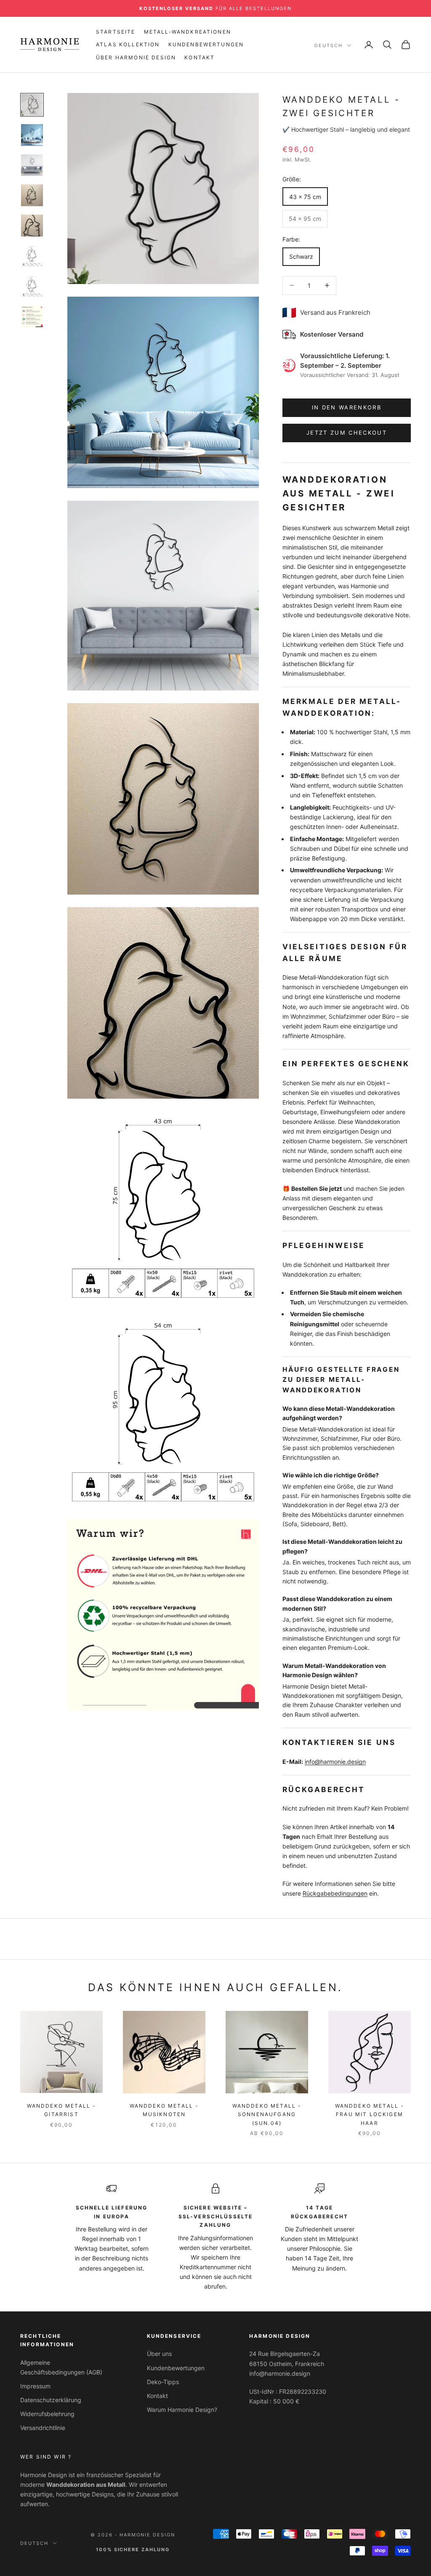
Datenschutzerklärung (51, 2400)
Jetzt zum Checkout (347, 433)
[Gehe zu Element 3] (32, 165)
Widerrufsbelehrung (47, 2414)
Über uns (159, 2354)
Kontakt (200, 57)
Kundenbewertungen (206, 44)
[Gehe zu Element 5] (32, 226)
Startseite (116, 32)
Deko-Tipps (163, 2382)
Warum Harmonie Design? (182, 2410)
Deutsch (329, 45)
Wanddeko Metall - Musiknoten (164, 2110)
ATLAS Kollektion (128, 44)
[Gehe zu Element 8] (32, 316)
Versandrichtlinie (43, 2428)
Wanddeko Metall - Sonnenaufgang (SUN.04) (267, 2114)
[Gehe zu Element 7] (32, 286)
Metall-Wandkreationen (188, 32)
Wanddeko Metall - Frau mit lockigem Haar (370, 2114)
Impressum (35, 2386)
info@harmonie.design (335, 1762)
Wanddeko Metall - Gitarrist (62, 2110)
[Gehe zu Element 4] (32, 195)
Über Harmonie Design (136, 57)
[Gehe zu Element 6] (32, 256)
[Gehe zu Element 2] (32, 135)
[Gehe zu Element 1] (32, 105)
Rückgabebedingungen (335, 1893)
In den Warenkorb (347, 407)
